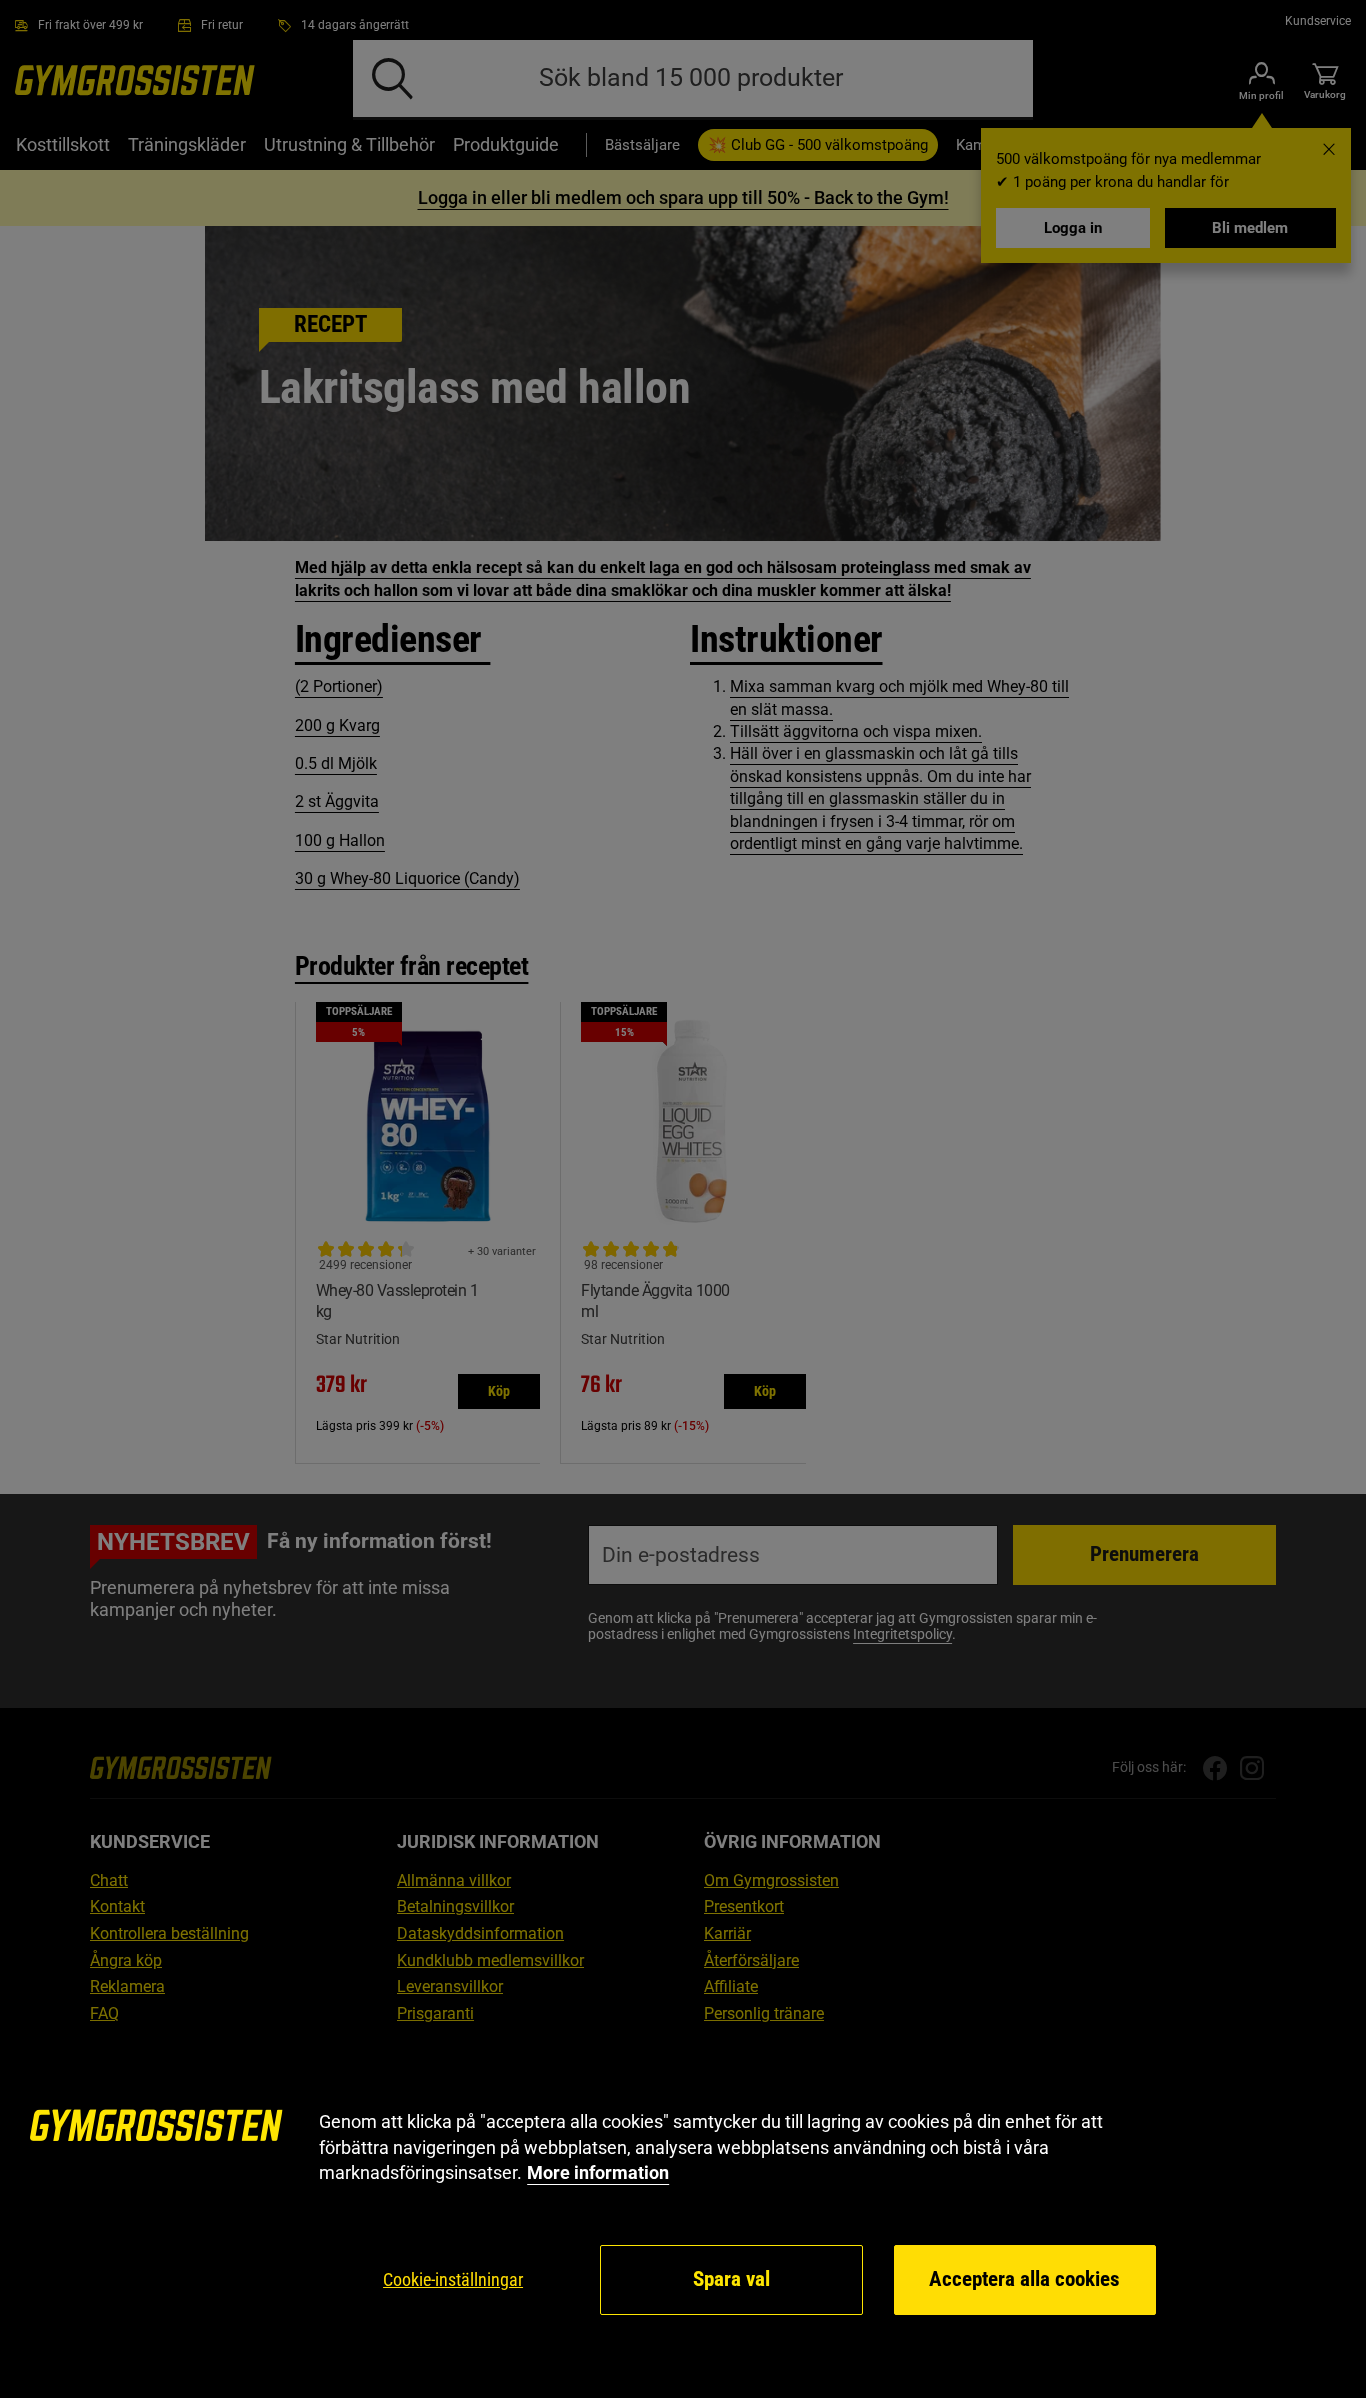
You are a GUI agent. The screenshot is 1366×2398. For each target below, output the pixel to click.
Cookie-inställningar (453, 2279)
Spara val (731, 2279)
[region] (683, 2213)
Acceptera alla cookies (1024, 2279)
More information (598, 2172)
